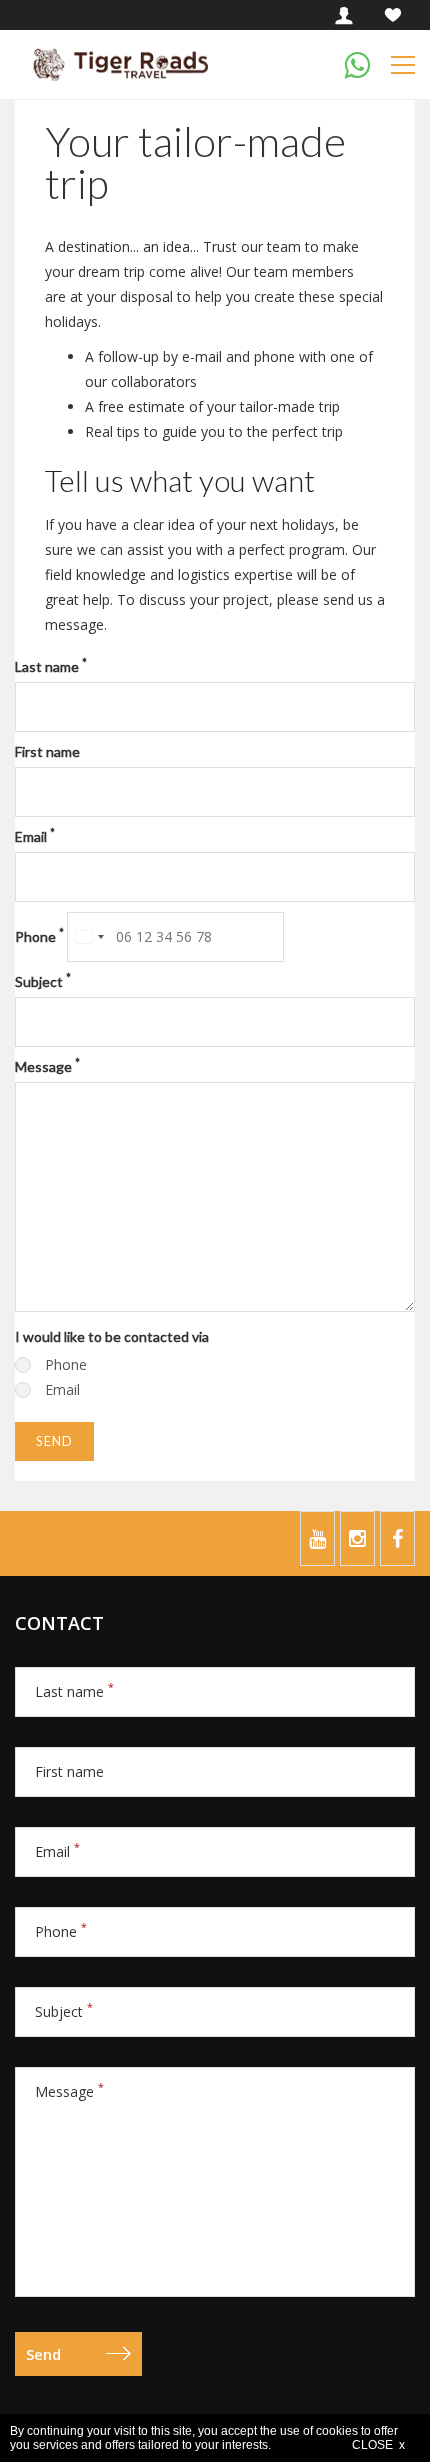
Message (47, 1066)
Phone (39, 936)
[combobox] (89, 937)
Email (35, 836)
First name (47, 751)
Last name (51, 666)
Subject (43, 981)
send (54, 1441)
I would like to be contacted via (112, 1336)
